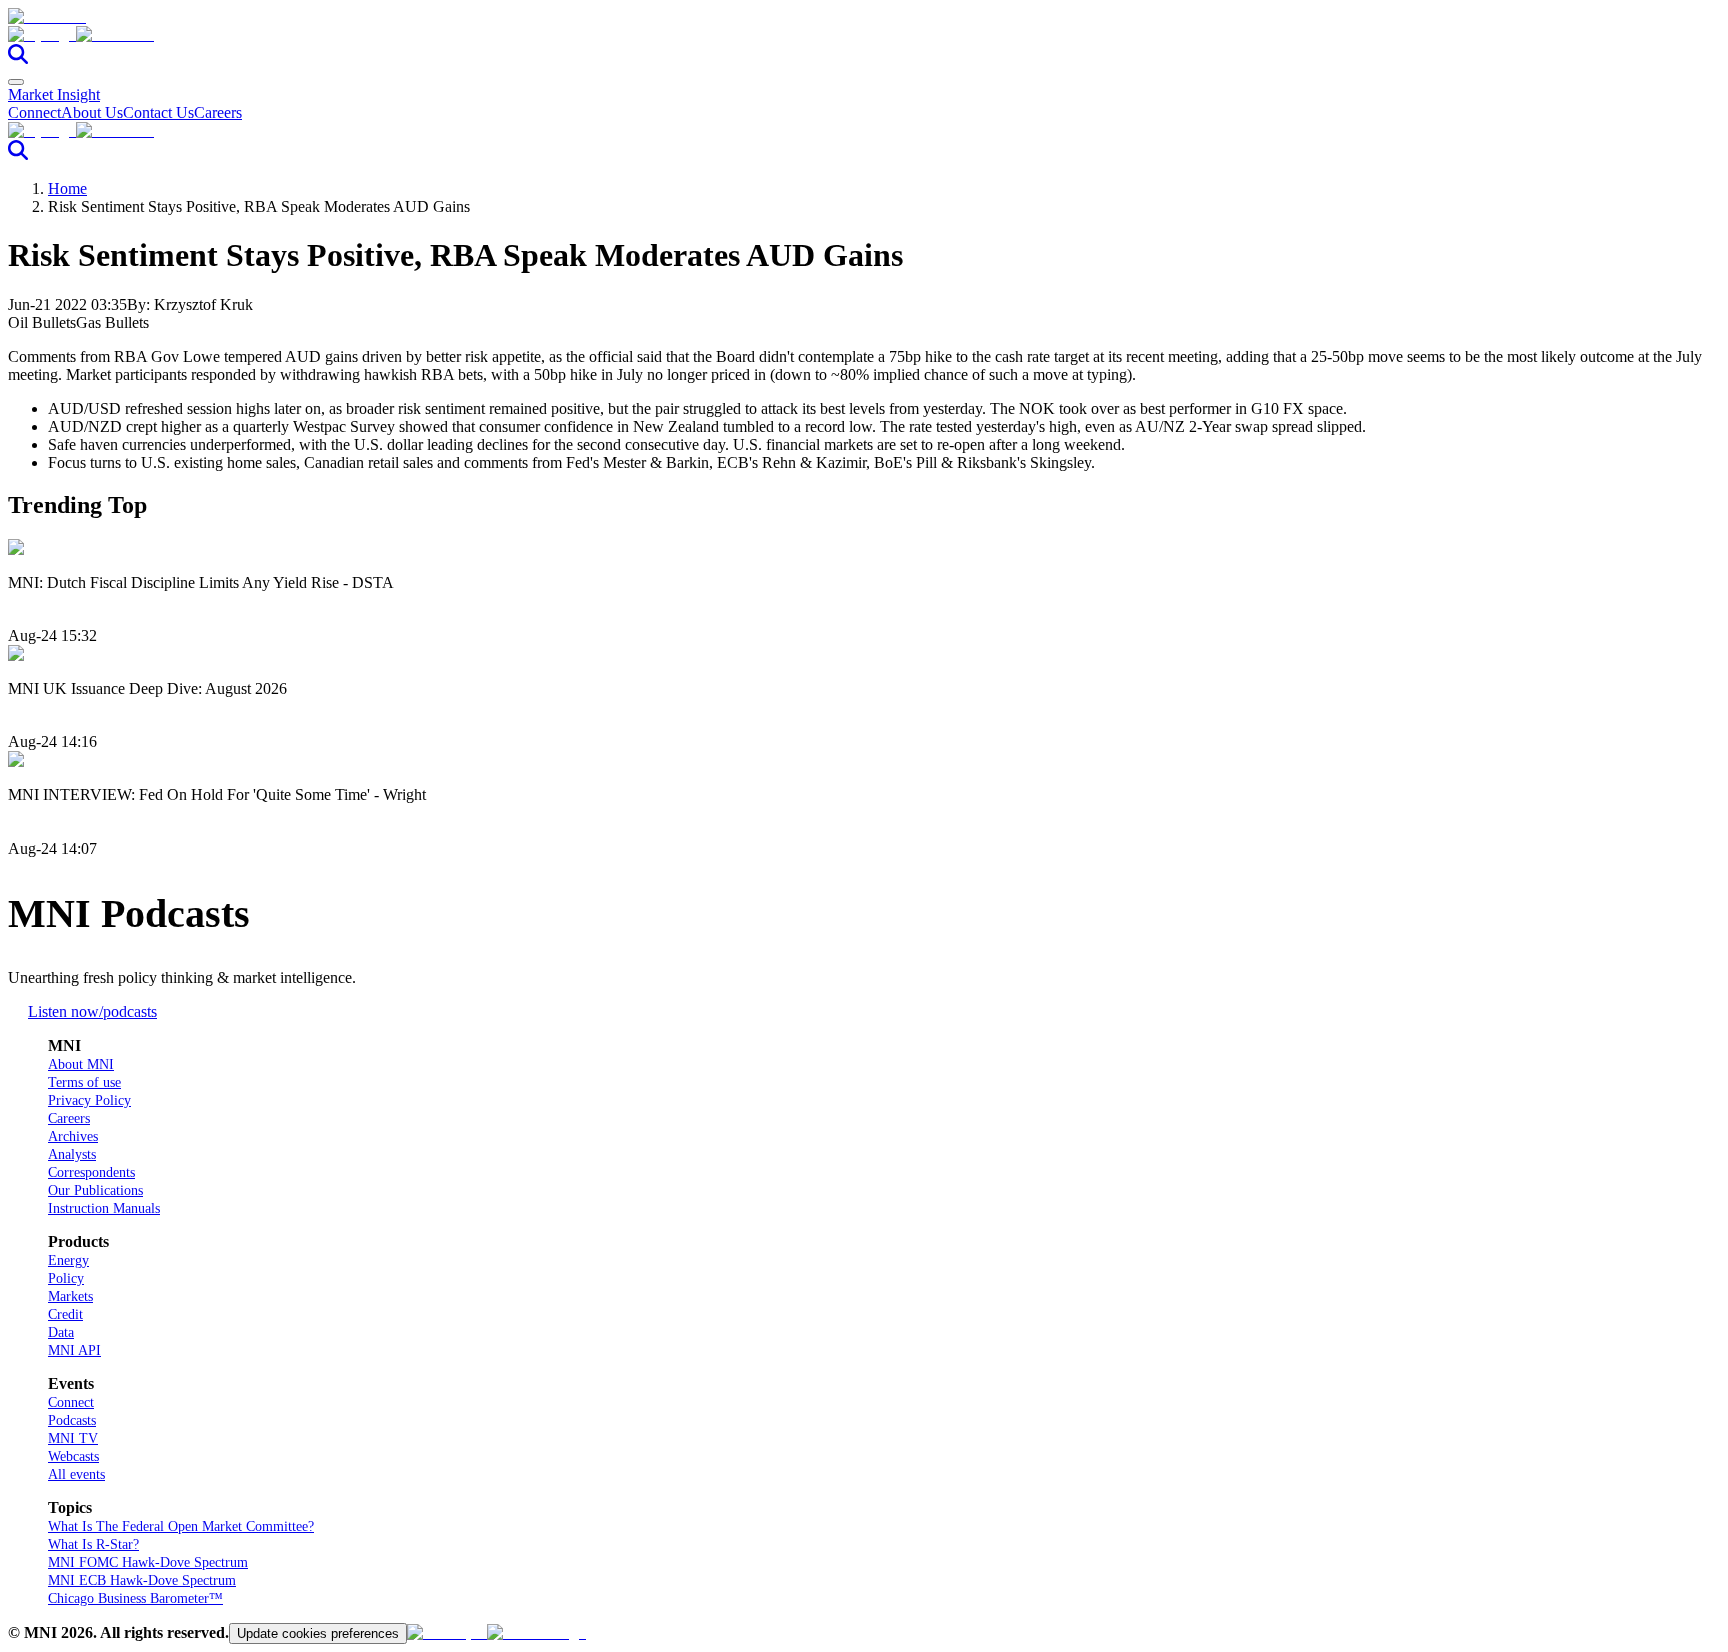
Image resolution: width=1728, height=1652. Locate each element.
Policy (66, 1278)
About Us (92, 112)
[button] (864, 35)
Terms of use (84, 1082)
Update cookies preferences (318, 1633)
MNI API (74, 1350)
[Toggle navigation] (16, 82)
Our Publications (95, 1190)
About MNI (81, 1064)
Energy (68, 1260)
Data (61, 1332)
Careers (218, 112)
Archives (73, 1136)
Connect (34, 112)
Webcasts (73, 1456)
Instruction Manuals (104, 1208)
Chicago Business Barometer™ (135, 1598)
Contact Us (158, 112)
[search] (18, 58)
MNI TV (73, 1438)
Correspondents (91, 1172)
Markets (70, 1296)
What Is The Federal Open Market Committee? (181, 1526)
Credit (65, 1314)
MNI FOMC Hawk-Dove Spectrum (148, 1562)
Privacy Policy (89, 1100)
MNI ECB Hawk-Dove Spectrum (142, 1580)
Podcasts (72, 1420)
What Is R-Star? (93, 1544)
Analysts (72, 1154)
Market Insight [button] (54, 94)
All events (76, 1474)
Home (67, 188)
